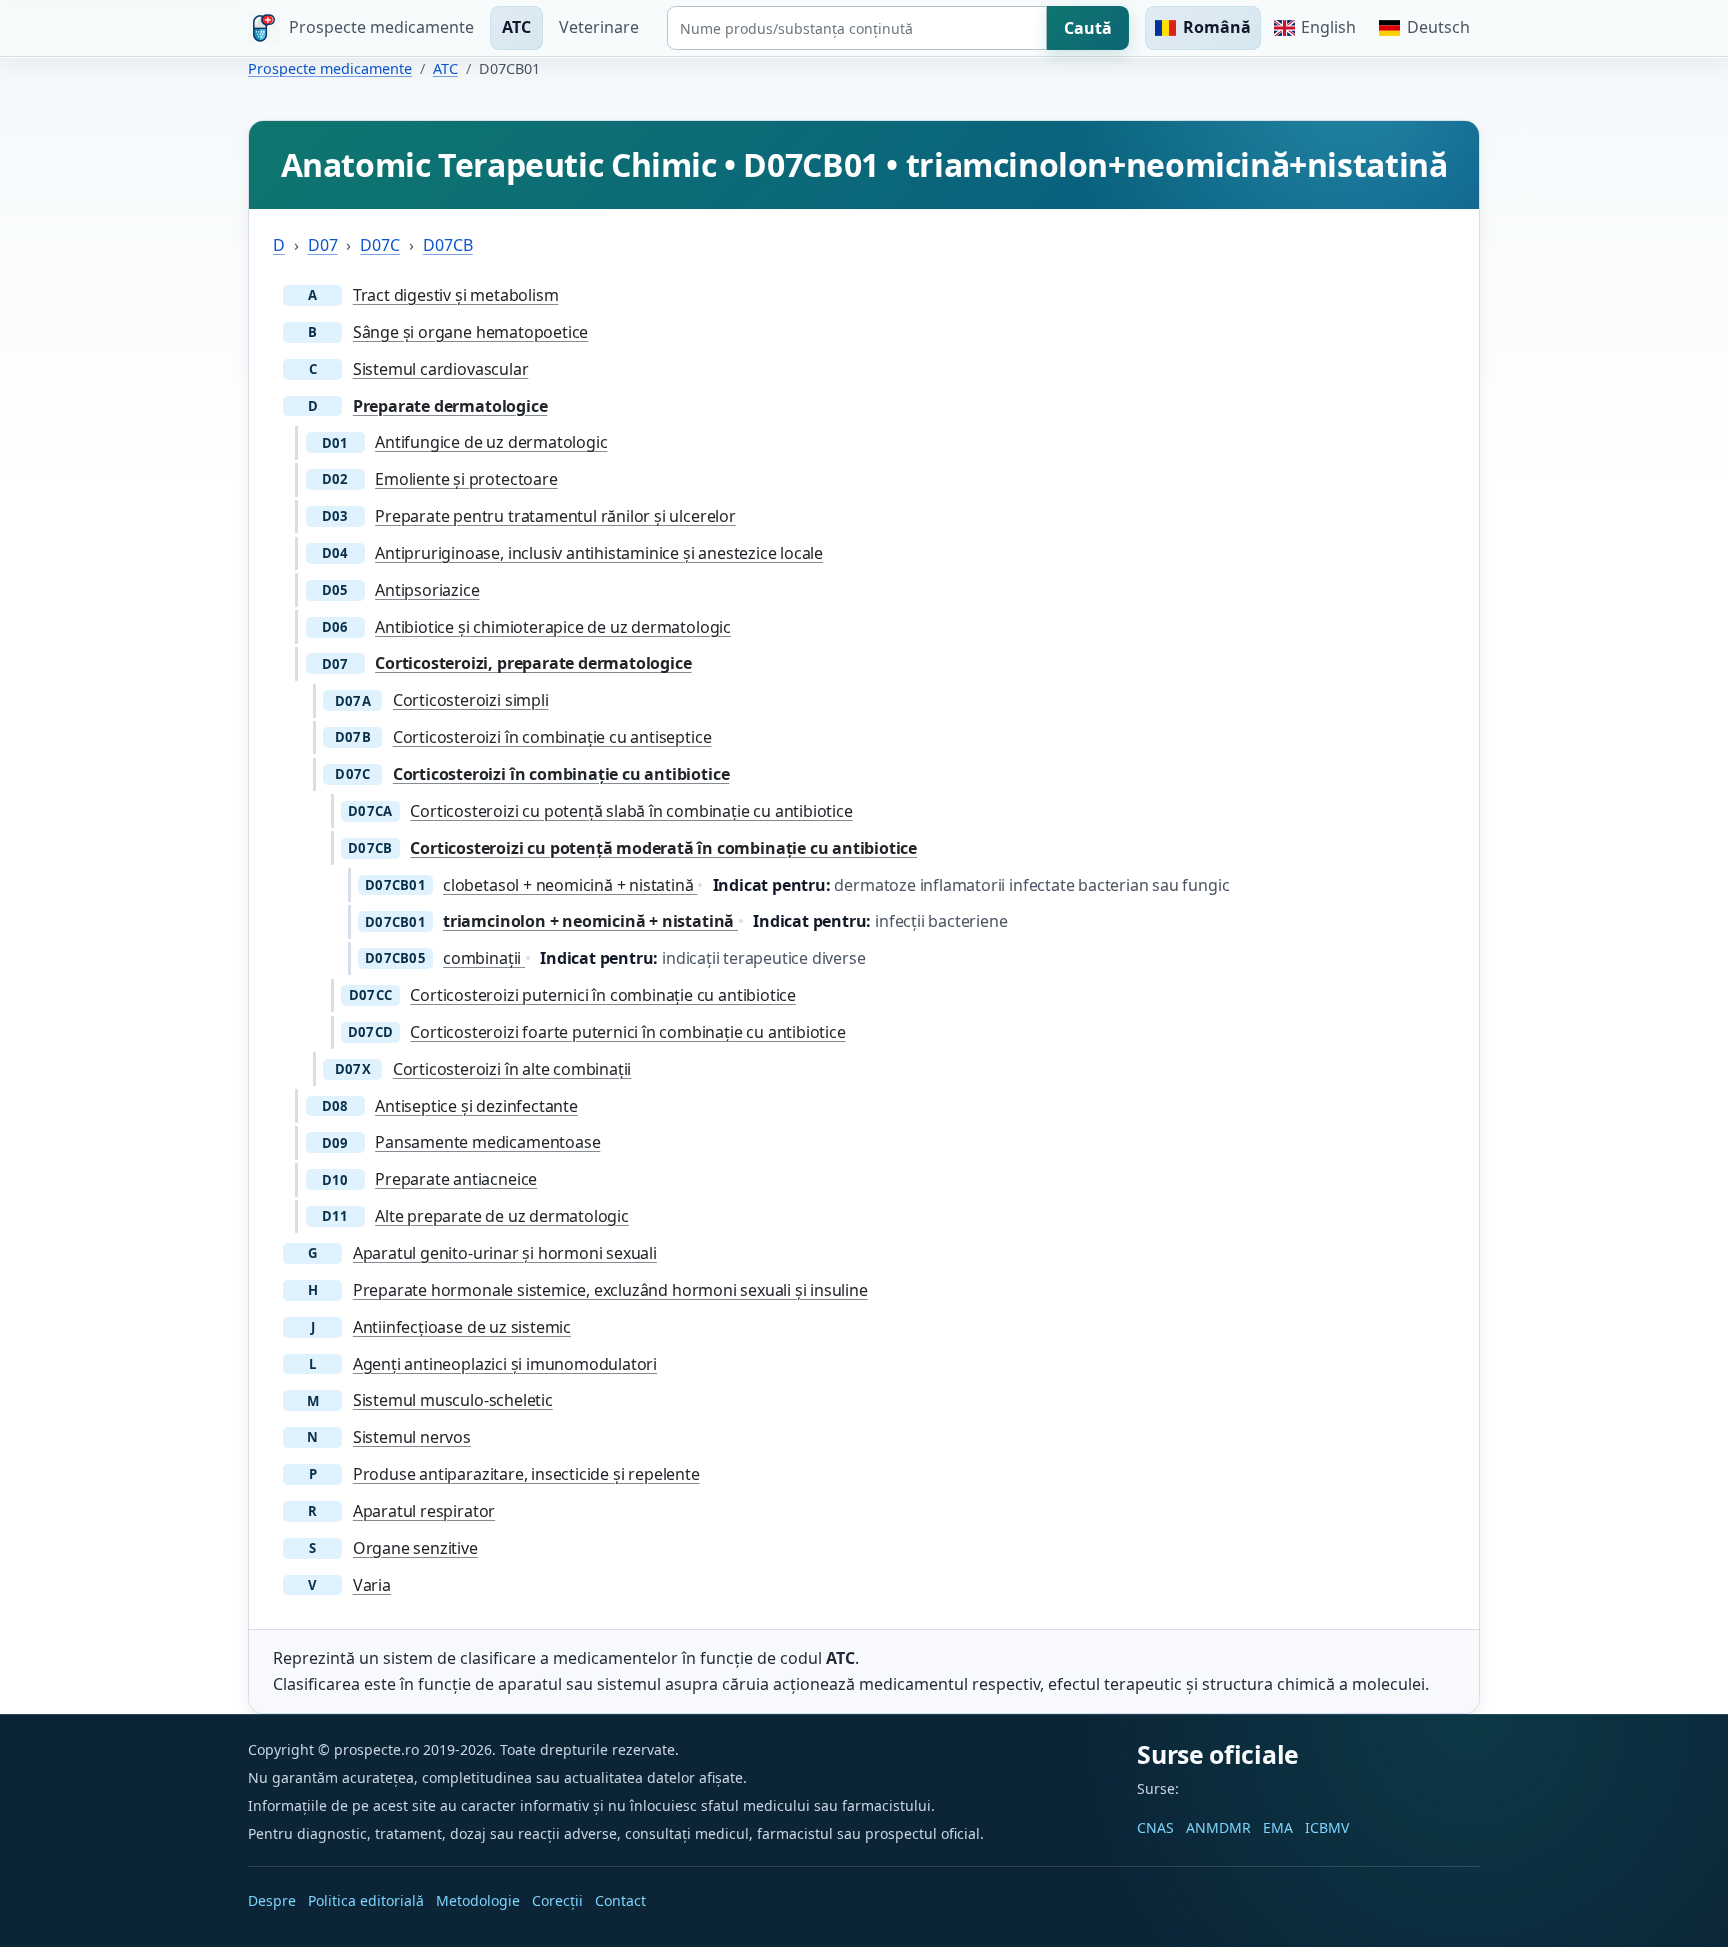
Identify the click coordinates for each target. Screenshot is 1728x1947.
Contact (620, 1900)
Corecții (557, 1900)
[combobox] (857, 28)
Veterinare (599, 27)
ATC (516, 27)
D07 (323, 245)
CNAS (1155, 1827)
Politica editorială (366, 1900)
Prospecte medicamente (330, 68)
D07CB (448, 245)
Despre (272, 1900)
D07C (380, 245)
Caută (1088, 28)
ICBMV (1327, 1827)
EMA (1278, 1827)
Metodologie (478, 1900)
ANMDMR (1218, 1827)
